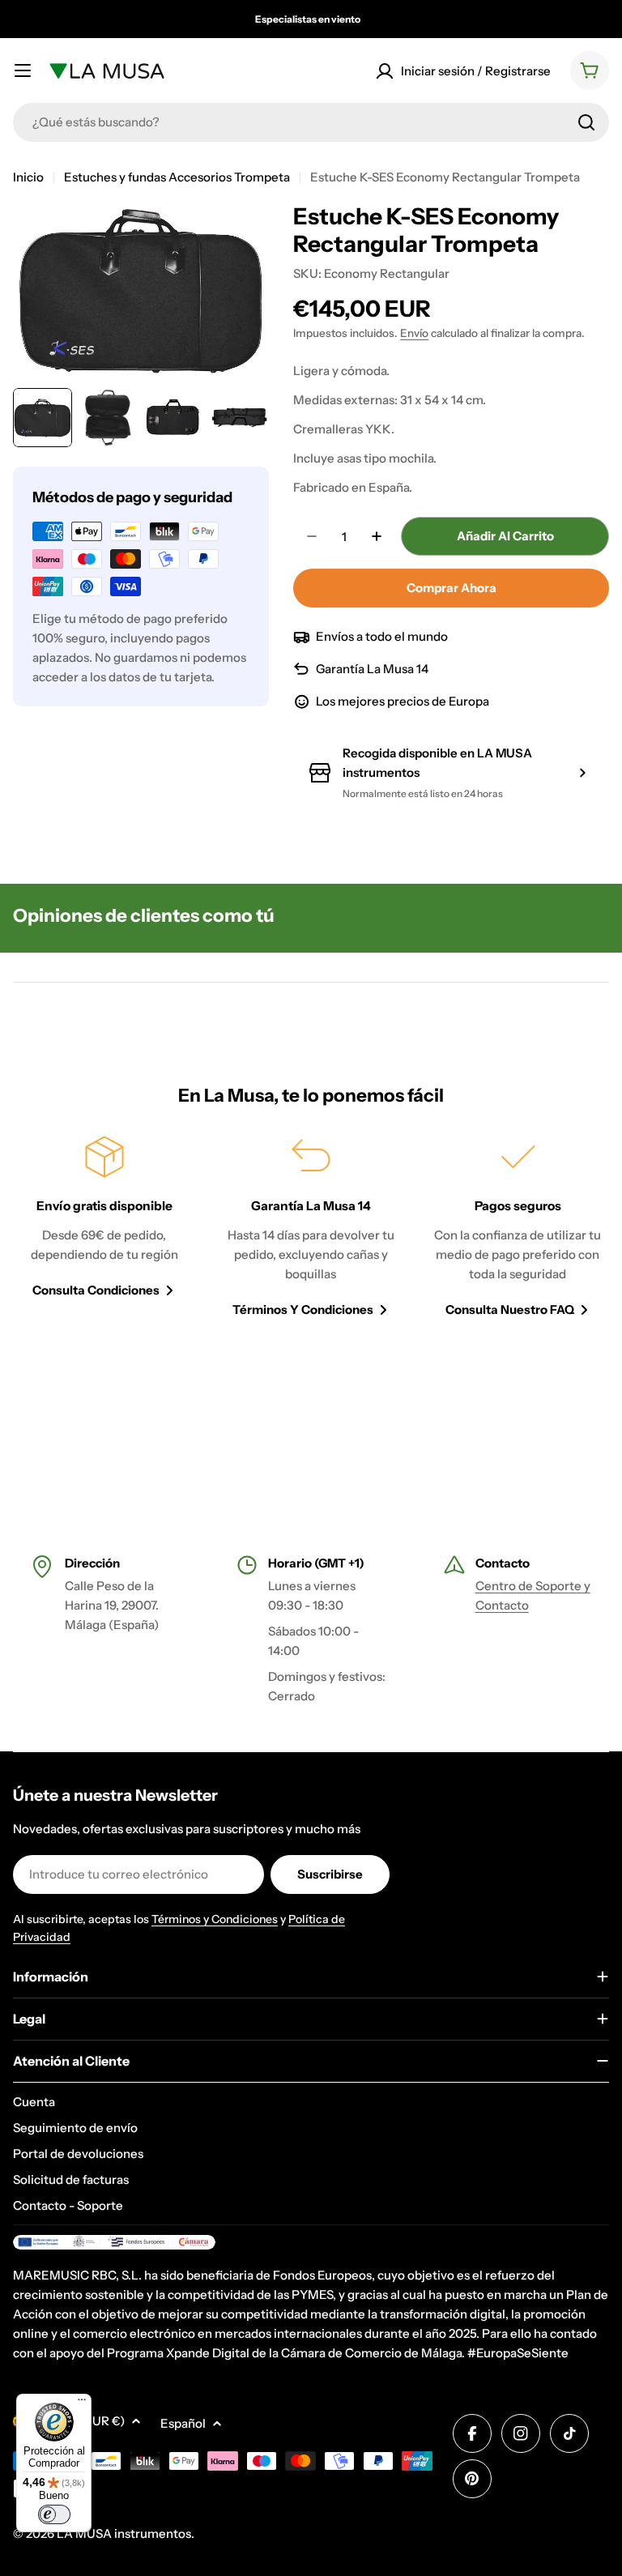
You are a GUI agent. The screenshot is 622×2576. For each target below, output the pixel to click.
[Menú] (82, 2403)
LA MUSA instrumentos (124, 2533)
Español (183, 2423)
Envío (414, 333)
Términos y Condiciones (215, 1919)
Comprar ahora (452, 588)
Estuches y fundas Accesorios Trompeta (177, 177)
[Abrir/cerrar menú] (23, 70)
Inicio (28, 177)
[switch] (54, 2514)
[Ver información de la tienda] (582, 773)
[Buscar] (586, 122)
